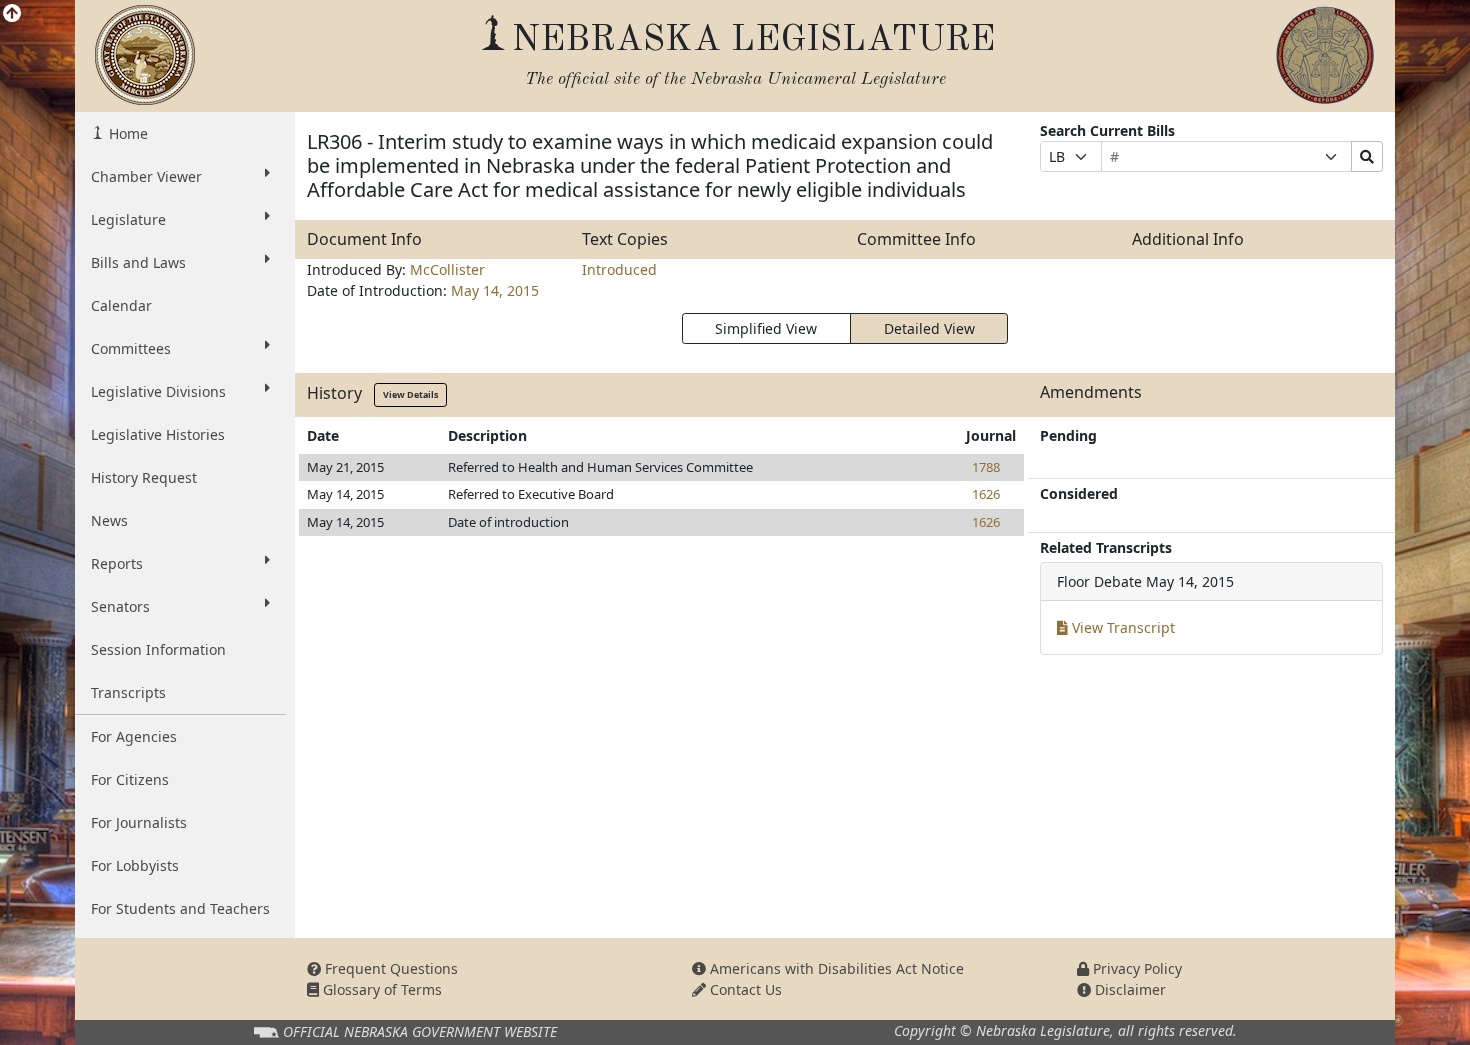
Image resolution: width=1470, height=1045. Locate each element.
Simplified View (766, 328)
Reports (117, 563)
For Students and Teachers (180, 908)
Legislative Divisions (158, 391)
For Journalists (139, 822)
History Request (144, 477)
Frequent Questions (389, 968)
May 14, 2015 (495, 290)
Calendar (121, 305)
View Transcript (1121, 627)
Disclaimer (1128, 989)
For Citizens (130, 779)
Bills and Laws (138, 262)
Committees (131, 348)
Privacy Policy (1135, 968)
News (109, 520)
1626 (986, 494)
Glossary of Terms (380, 989)
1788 (986, 467)
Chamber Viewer (146, 176)
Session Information (158, 649)
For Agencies (134, 736)
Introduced (619, 269)
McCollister (447, 269)
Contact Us (744, 989)
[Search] (1367, 156)
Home (126, 133)
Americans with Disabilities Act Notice (835, 968)
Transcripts (128, 692)
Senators (120, 606)
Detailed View (929, 328)
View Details (410, 394)
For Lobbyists (135, 865)
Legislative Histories (158, 434)
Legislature (128, 219)
